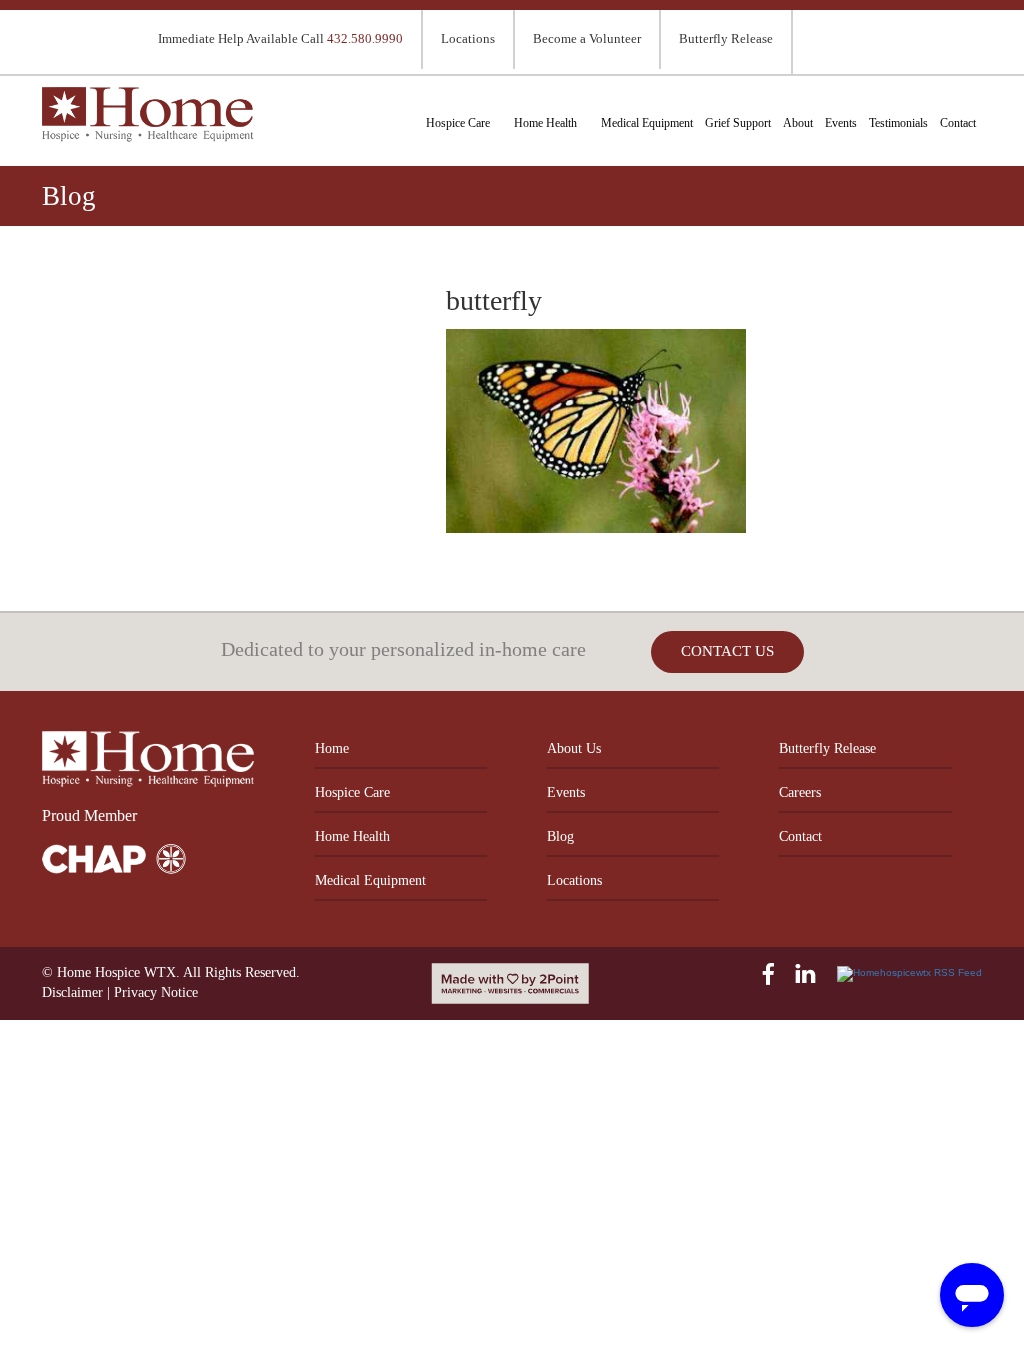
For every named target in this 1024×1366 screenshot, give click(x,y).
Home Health (545, 123)
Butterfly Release (726, 38)
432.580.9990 (365, 38)
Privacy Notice (156, 992)
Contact (958, 123)
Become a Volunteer (587, 38)
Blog (560, 836)
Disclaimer (72, 992)
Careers (800, 792)
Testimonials (898, 123)
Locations (468, 38)
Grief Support (738, 123)
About (798, 123)
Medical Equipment (647, 123)
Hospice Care (458, 123)
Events (841, 123)
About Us (574, 748)
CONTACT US (727, 651)
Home (332, 748)
